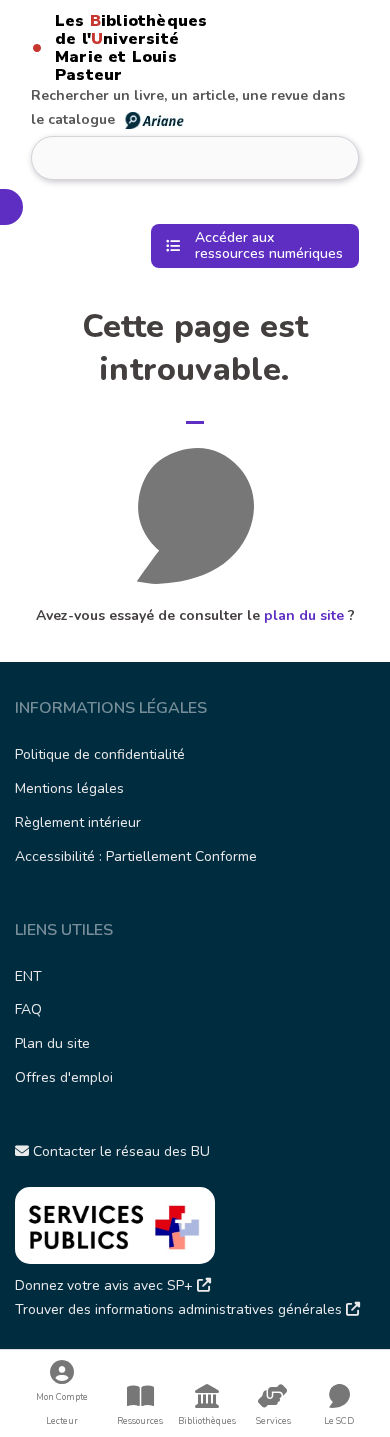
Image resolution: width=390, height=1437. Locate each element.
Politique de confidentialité (100, 754)
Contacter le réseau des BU (119, 1151)
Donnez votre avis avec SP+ (106, 1285)
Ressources (140, 1421)
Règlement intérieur (78, 822)
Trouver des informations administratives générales (180, 1309)
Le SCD (339, 1421)
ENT (28, 976)
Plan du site (52, 1043)
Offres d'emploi (64, 1077)
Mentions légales (69, 788)
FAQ (28, 1009)
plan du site (304, 615)
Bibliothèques (207, 1421)
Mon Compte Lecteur (62, 1409)
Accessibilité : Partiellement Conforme (136, 856)
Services (273, 1421)
